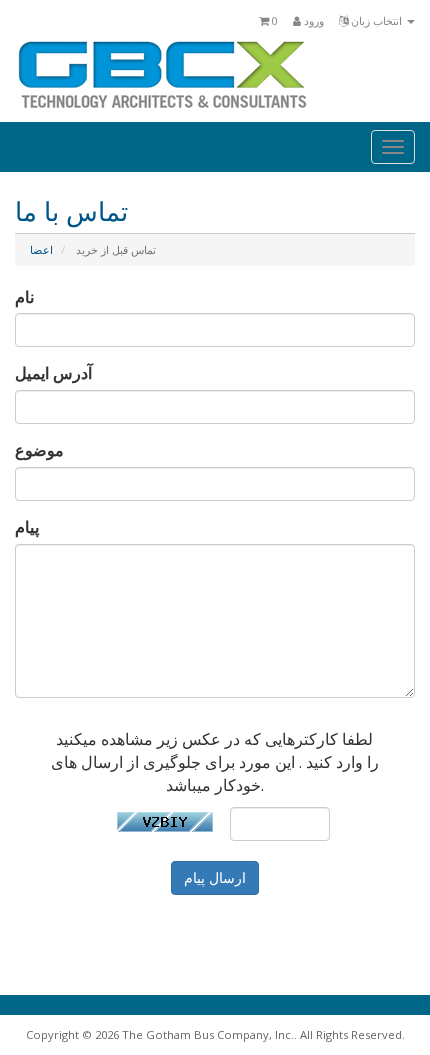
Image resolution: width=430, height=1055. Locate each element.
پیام (27, 527)
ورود (312, 20)
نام (24, 297)
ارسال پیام (215, 877)
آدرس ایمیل (53, 373)
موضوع (39, 450)
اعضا (41, 249)
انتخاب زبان (376, 20)
